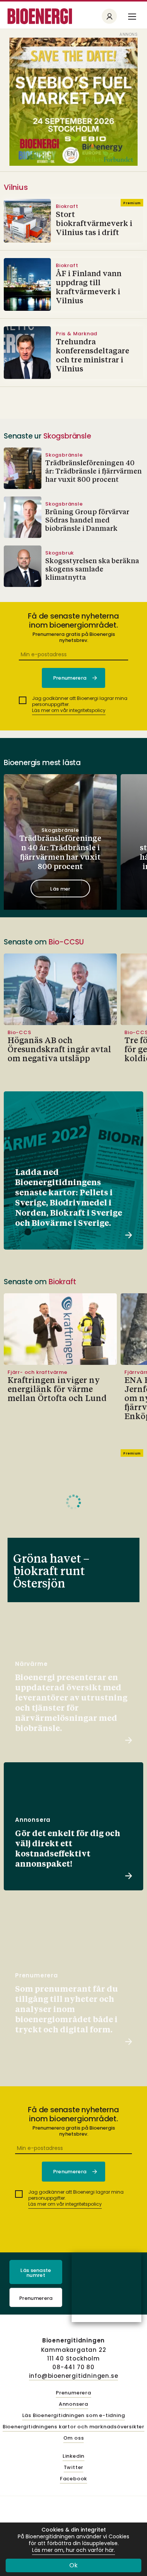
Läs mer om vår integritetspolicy (69, 710)
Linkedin (73, 2456)
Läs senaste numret (36, 2273)
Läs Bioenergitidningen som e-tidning (74, 2416)
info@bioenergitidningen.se (74, 2376)
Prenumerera (36, 2298)
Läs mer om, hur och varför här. (73, 2550)
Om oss (74, 2438)
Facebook (73, 2479)
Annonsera (73, 2404)
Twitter (74, 2468)
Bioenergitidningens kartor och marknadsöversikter (73, 2427)
